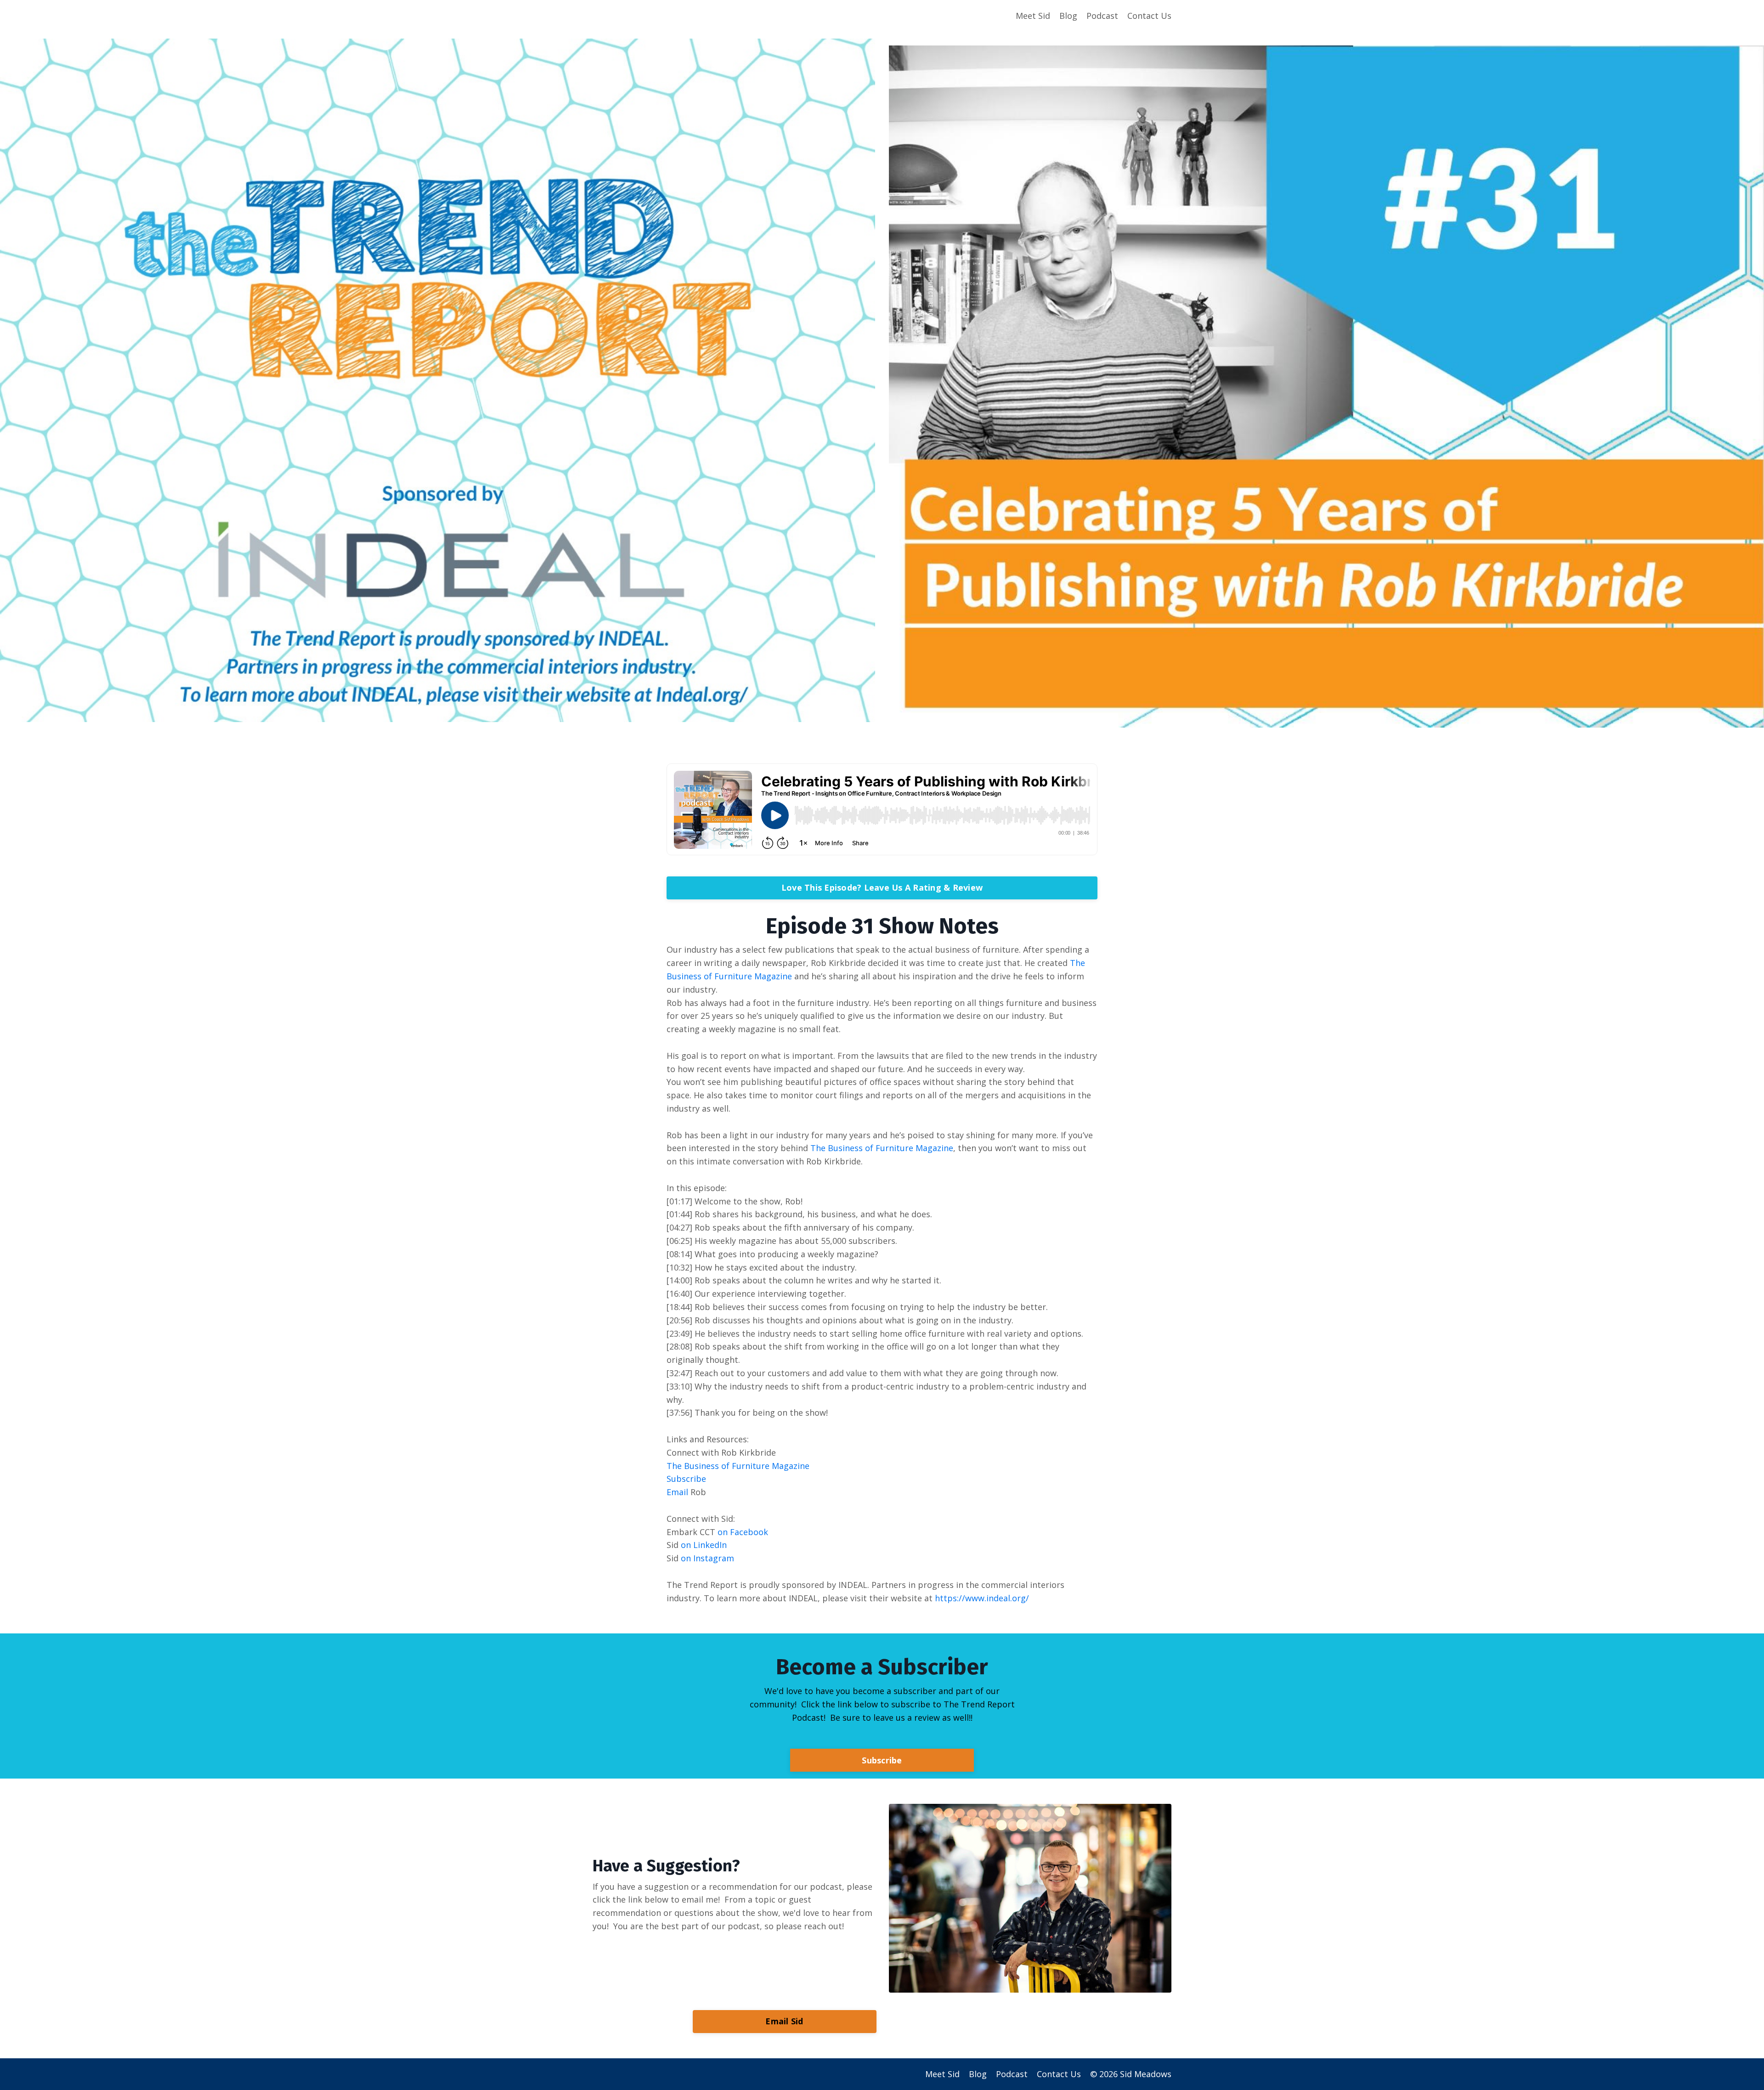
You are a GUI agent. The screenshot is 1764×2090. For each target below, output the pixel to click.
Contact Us (1149, 16)
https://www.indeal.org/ (982, 1598)
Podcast (1102, 16)
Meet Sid (1033, 16)
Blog (1068, 16)
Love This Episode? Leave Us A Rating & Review (882, 887)
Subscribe (882, 1760)
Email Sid (784, 2021)
